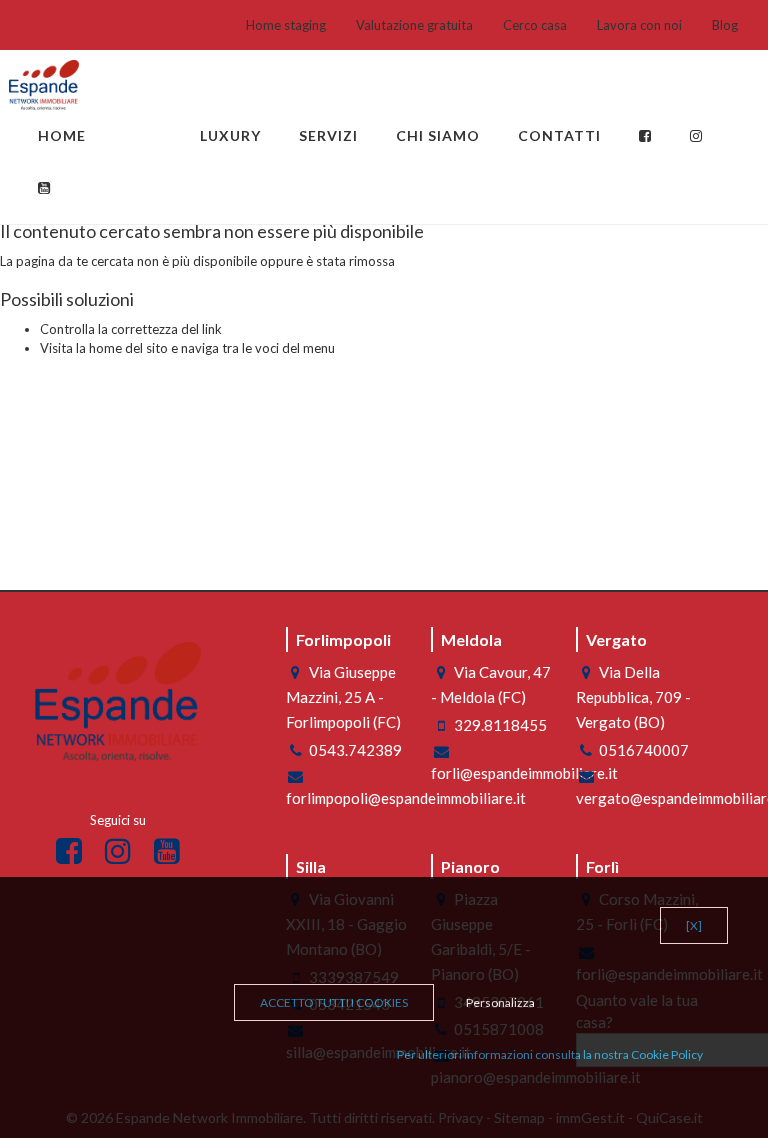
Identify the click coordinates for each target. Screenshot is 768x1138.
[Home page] (44, 85)
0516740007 (644, 750)
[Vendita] (124, 126)
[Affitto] (162, 126)
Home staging (286, 25)
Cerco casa (535, 25)
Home (62, 135)
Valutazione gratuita (414, 25)
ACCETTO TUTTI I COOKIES (334, 1002)
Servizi (328, 135)
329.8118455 (500, 725)
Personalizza (500, 1002)
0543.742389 (355, 750)
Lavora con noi (639, 25)
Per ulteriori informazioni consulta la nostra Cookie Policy (550, 1054)
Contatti (559, 135)
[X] (694, 925)
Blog (725, 25)
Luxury (230, 135)
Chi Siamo (438, 135)
